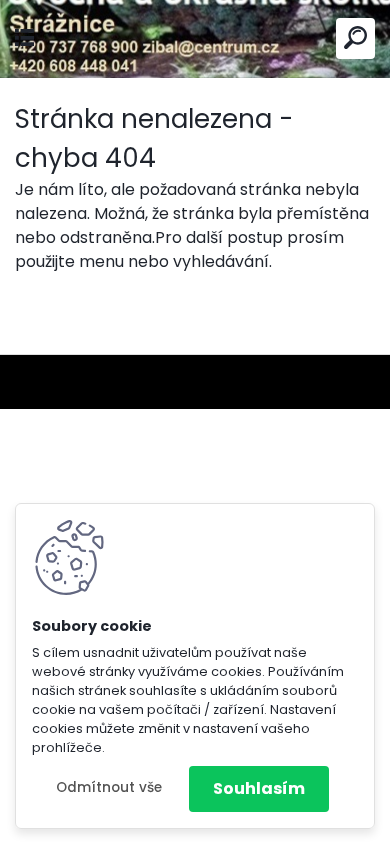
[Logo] (195, 38)
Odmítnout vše (109, 787)
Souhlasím (259, 788)
